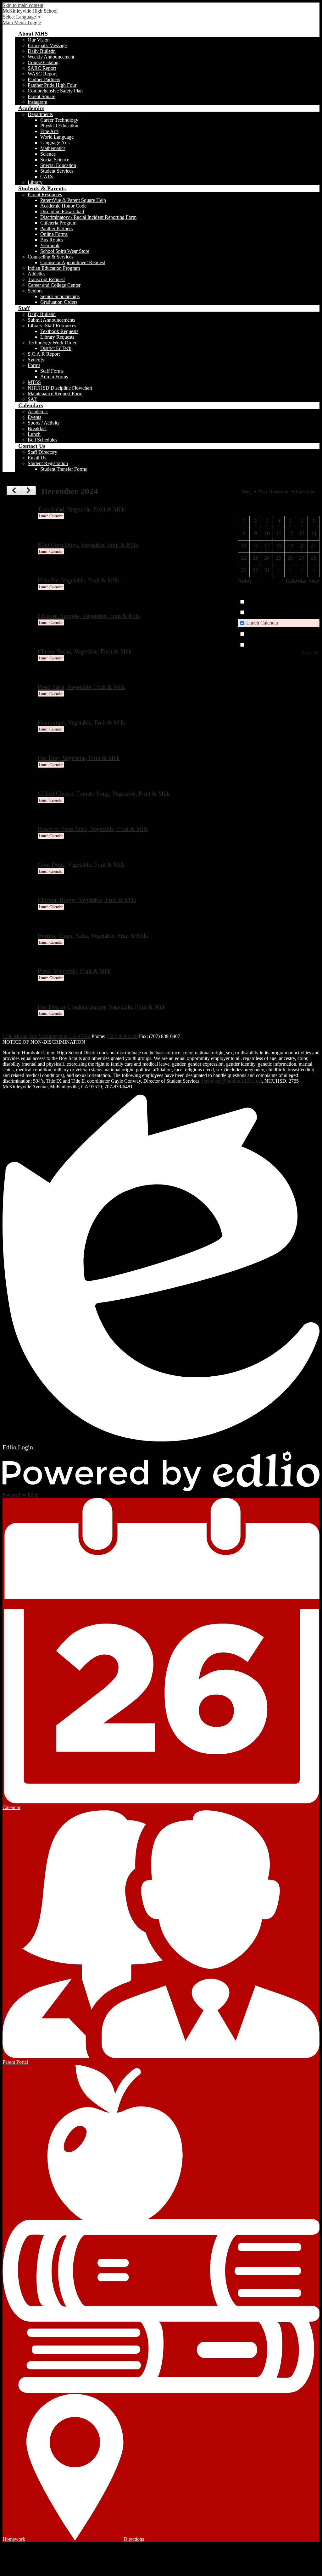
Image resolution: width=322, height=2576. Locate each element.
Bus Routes (52, 240)
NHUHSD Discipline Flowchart (60, 388)
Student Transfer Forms (64, 469)
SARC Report (42, 68)
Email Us (37, 458)
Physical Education (59, 126)
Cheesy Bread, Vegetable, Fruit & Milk (85, 651)
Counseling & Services (50, 257)
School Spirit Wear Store (65, 251)
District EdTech (56, 348)
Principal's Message (47, 45)
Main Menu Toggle (22, 22)
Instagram (37, 102)
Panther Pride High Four (52, 85)
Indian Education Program (54, 268)
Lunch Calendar (262, 623)
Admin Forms (54, 377)
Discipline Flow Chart (62, 211)
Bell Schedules (42, 440)
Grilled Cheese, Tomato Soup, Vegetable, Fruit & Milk (104, 794)
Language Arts (55, 143)
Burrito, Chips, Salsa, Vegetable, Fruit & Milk (93, 936)
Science (48, 154)
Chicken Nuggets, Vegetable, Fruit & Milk (89, 616)
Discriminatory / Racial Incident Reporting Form (88, 217)
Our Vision (39, 40)
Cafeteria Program (58, 223)
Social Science (55, 160)
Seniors (35, 291)
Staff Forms (52, 371)
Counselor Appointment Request (73, 262)
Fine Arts (49, 131)
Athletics (36, 274)
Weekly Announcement (51, 57)
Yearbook (50, 245)
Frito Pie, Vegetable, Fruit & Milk (78, 580)
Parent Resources (45, 194)
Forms (34, 365)
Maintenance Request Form (55, 394)
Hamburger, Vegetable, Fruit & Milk (82, 722)
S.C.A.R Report (44, 354)
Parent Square (42, 96)
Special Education (58, 165)
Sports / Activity (44, 423)
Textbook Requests (59, 331)
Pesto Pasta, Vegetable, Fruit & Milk (81, 687)
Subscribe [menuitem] (306, 492)
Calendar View (303, 581)
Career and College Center (54, 285)
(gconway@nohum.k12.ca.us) (232, 1081)
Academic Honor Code (63, 206)
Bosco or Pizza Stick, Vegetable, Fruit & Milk (93, 829)
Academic (38, 411)
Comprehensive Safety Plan (55, 91)
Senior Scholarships (60, 296)
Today (245, 581)
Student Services (57, 171)
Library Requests (57, 337)
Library (35, 182)
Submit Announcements (51, 320)
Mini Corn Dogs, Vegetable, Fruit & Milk (88, 545)
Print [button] (246, 492)
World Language (57, 137)
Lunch (34, 434)
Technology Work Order (52, 343)
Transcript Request (46, 279)
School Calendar (263, 601)
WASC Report (42, 74)
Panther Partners (44, 79)
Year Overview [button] (273, 492)
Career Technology (59, 120)
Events (34, 417)
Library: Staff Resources (52, 326)
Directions (134, 2539)
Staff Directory (42, 452)
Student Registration (48, 463)
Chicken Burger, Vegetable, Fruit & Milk (87, 900)
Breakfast (37, 428)
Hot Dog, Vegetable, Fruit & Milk (79, 758)
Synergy (36, 360)
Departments (40, 114)
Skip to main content (23, 5)
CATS (47, 177)
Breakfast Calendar (265, 612)
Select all (310, 653)
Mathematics (53, 148)
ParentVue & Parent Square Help (73, 200)
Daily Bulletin (42, 51)
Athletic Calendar (264, 634)
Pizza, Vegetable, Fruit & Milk (74, 971)
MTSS (34, 382)
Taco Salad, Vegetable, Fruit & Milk (81, 509)
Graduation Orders (59, 302)
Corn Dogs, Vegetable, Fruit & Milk (81, 865)
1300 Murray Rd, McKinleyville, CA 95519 (46, 1036)
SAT (32, 399)
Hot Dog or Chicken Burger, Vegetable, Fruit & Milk (102, 1007)
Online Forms (54, 234)
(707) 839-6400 (122, 1036)
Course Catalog (43, 62)
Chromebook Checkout (269, 644)
